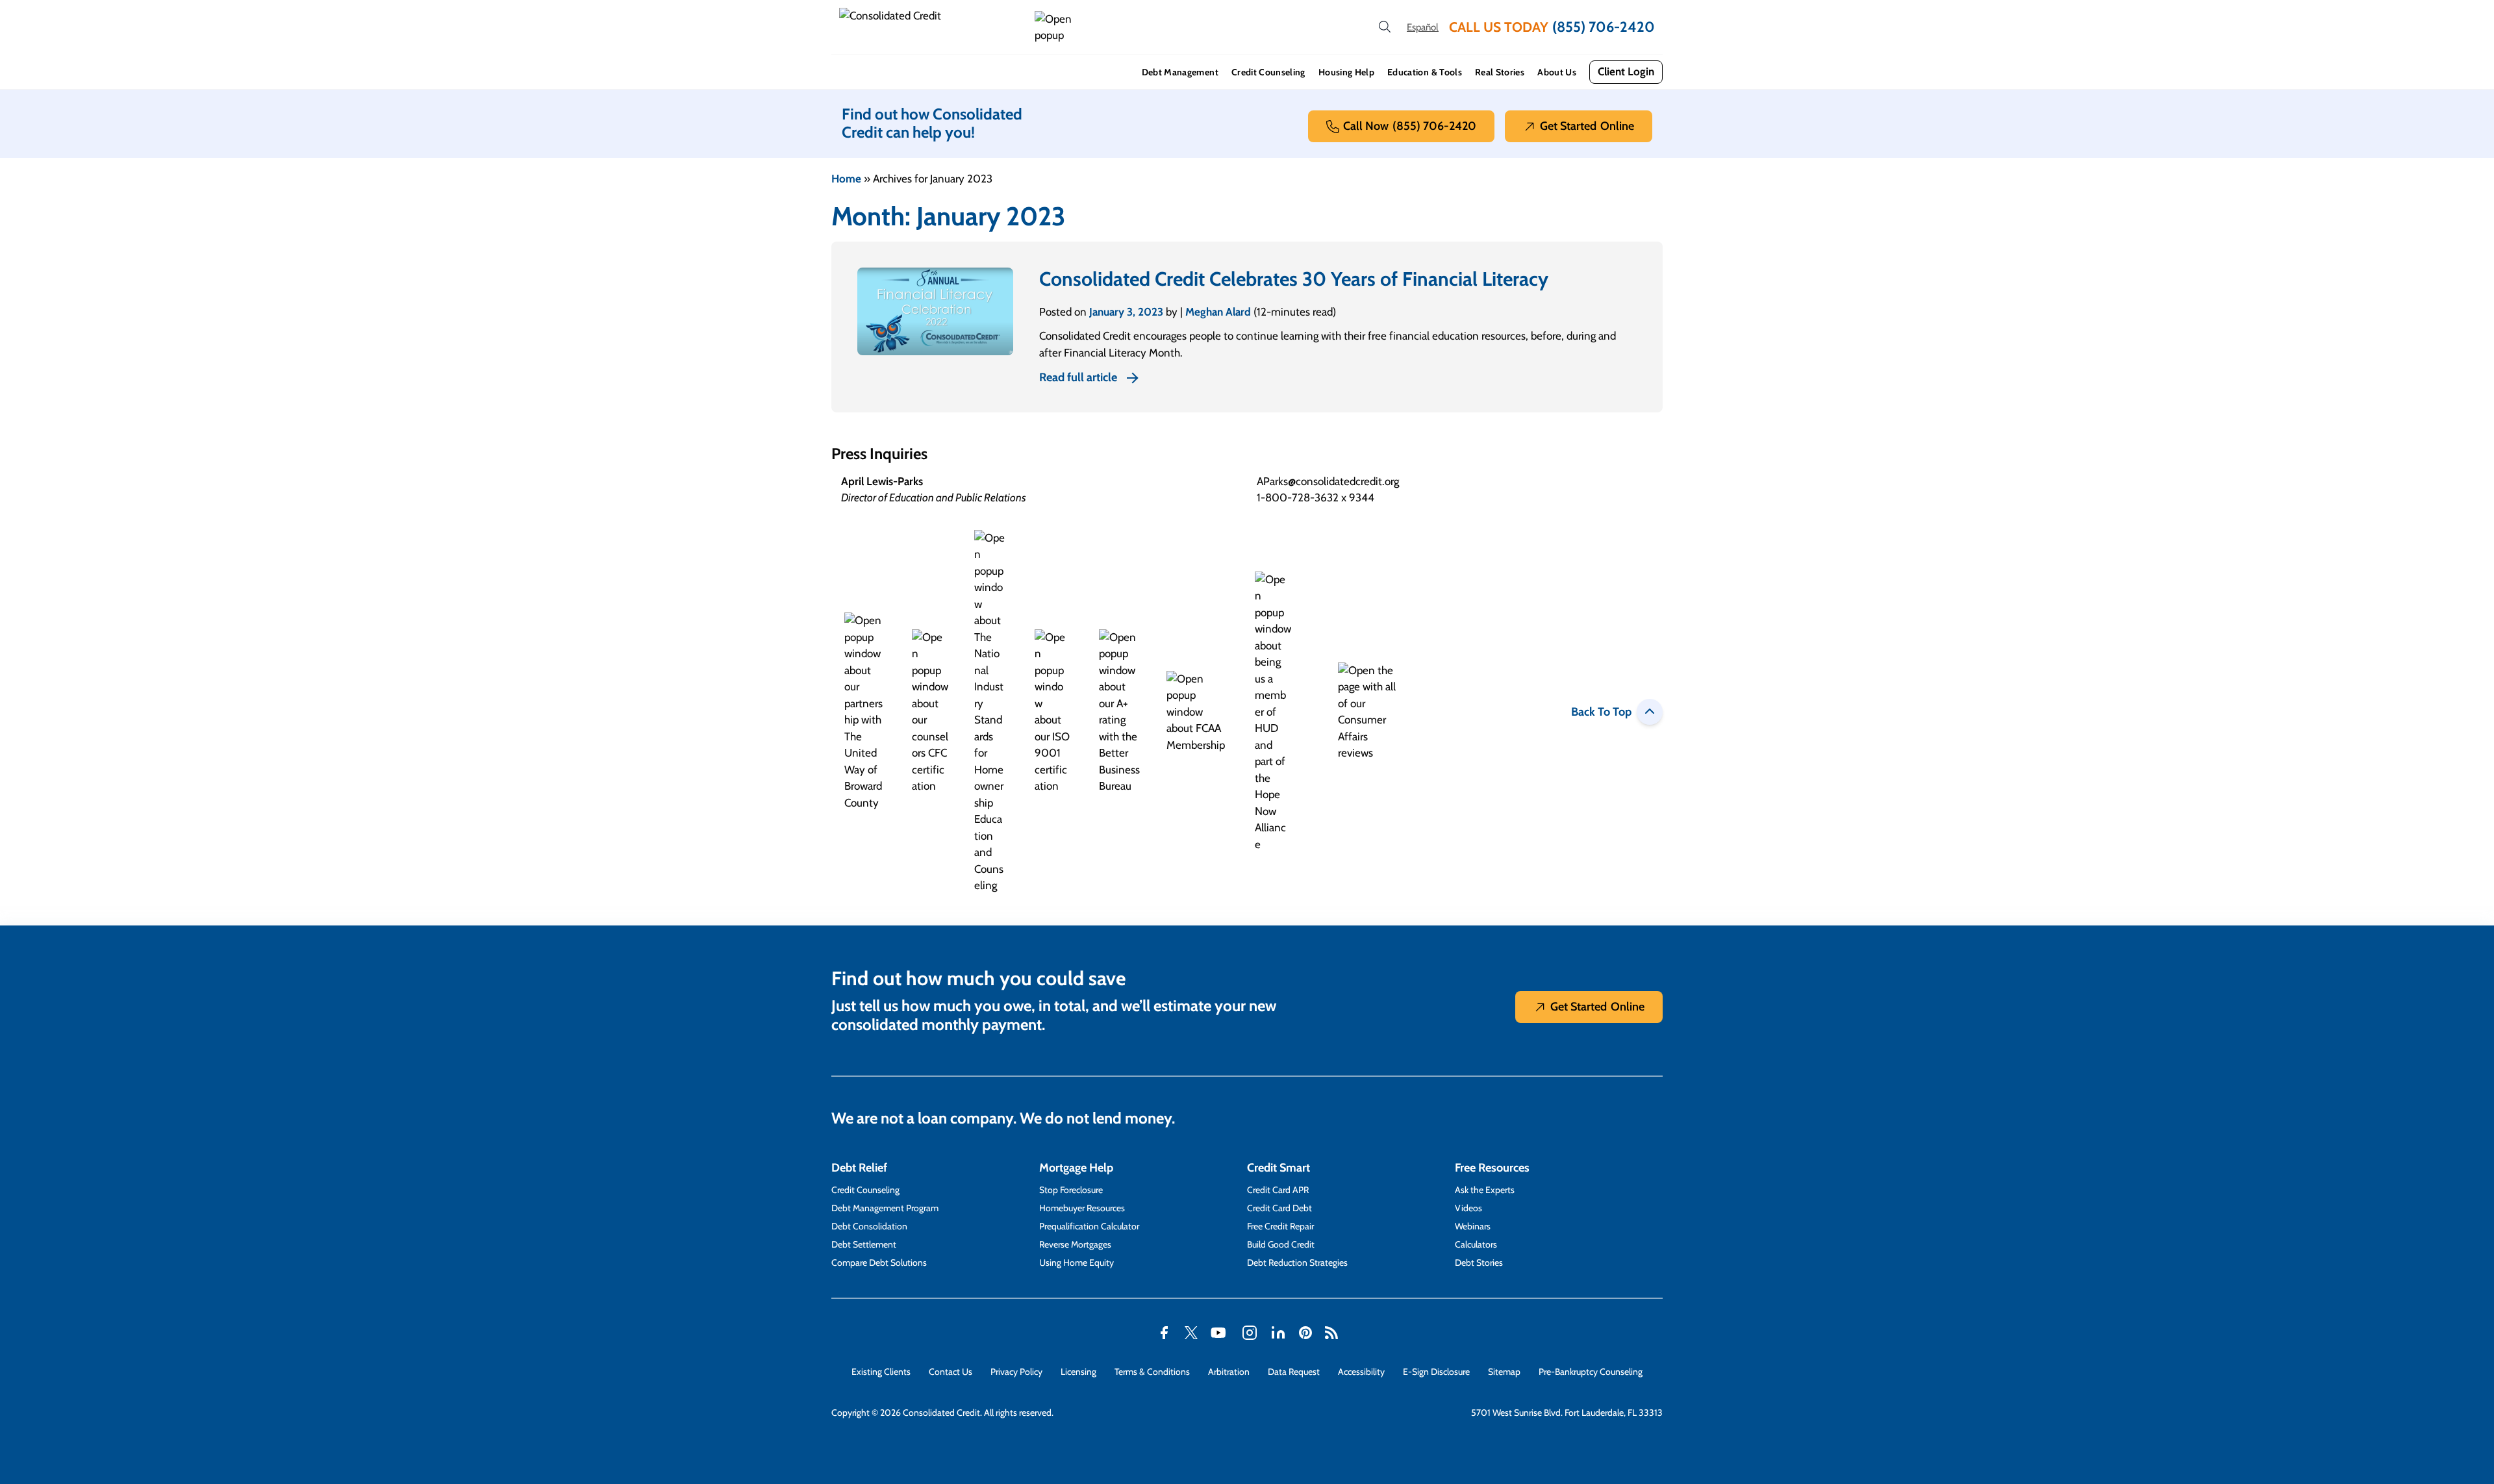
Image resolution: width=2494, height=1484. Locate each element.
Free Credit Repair (1280, 1226)
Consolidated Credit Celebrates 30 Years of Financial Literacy (1294, 279)
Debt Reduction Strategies (1297, 1263)
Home (846, 179)
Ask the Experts (1485, 1190)
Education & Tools (1425, 72)
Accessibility (1361, 1372)
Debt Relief (859, 1168)
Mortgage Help (1076, 1168)
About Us (1557, 72)
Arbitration (1229, 1372)
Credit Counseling (1268, 72)
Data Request (1294, 1372)
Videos (1468, 1208)
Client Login (1626, 71)
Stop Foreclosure (1071, 1190)
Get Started (1587, 126)
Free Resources (1492, 1168)
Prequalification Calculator (1089, 1226)
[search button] (1385, 27)
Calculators (1476, 1244)
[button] (1055, 28)
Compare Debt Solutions (879, 1263)
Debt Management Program (885, 1208)
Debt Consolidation (869, 1226)
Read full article (1078, 377)
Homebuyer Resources (1082, 1208)
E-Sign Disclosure (1436, 1372)
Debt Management (1180, 72)
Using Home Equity (1077, 1263)
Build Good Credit (1281, 1244)
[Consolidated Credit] (932, 27)
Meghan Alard (1218, 312)
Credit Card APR (1278, 1190)
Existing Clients (881, 1372)
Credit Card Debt (1279, 1208)
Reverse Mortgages (1075, 1244)
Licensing (1078, 1372)
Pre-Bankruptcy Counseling (1591, 1372)
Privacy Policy (1016, 1372)
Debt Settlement (864, 1244)
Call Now (1410, 126)
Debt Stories (1479, 1263)
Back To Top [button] (1601, 712)
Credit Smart (1278, 1168)
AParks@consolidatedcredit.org (1328, 481)
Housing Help (1346, 72)
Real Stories (1500, 72)
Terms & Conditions (1152, 1372)
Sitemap (1504, 1372)
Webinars (1473, 1226)
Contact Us (951, 1372)
